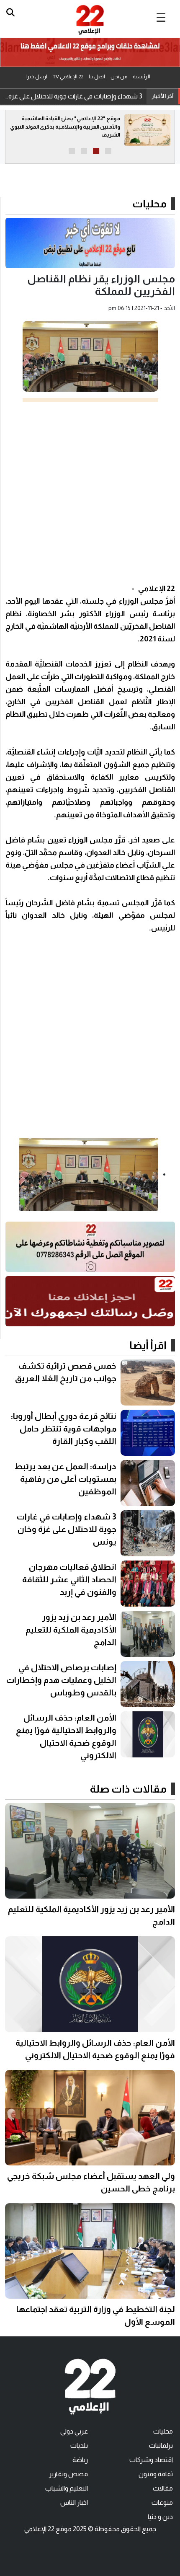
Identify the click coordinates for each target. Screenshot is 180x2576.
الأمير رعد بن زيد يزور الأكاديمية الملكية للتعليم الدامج (71, 1630)
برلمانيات (161, 2446)
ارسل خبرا (37, 77)
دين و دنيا (160, 2517)
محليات (149, 204)
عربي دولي (74, 2431)
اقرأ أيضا (148, 1345)
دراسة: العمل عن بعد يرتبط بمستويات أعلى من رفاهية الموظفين (66, 1479)
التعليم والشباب (67, 2488)
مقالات (163, 2488)
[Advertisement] (90, 492)
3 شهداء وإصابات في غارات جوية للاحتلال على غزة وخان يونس (73, 96)
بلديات (79, 2446)
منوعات (162, 2502)
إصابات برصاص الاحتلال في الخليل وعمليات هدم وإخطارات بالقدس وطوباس (61, 1680)
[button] (108, 151)
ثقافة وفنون (156, 2474)
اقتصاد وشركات (151, 2460)
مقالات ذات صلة (128, 1789)
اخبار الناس (74, 2502)
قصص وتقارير (68, 2474)
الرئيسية (141, 77)
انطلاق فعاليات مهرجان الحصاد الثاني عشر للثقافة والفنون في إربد (69, 1579)
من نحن (119, 77)
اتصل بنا (97, 77)
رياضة (80, 2460)
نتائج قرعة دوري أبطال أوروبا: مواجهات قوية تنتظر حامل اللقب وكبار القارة (64, 1429)
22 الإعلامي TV (68, 77)
